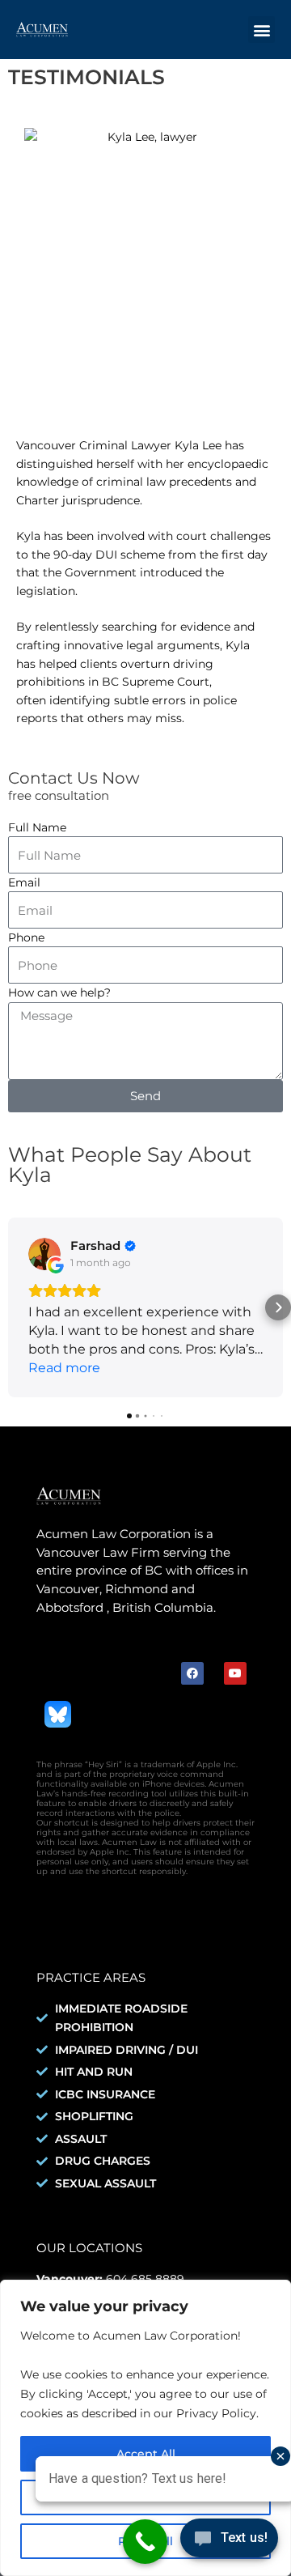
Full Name (37, 827)
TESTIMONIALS (86, 77)
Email (24, 882)
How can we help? (59, 993)
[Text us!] (229, 2542)
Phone (26, 937)
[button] (261, 30)
